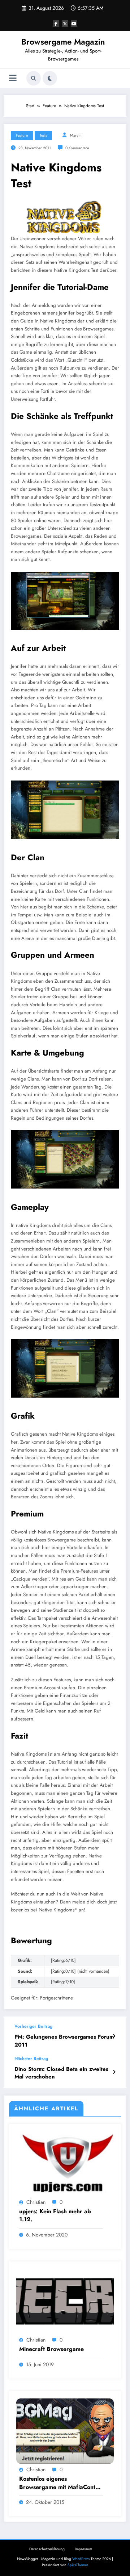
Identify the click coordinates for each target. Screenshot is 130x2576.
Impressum (83, 2549)
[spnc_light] (50, 78)
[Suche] (34, 78)
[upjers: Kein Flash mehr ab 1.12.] (65, 2163)
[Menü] (13, 78)
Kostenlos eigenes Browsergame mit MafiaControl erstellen (61, 2483)
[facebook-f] (56, 24)
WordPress (81, 2559)
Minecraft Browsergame (51, 2349)
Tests (43, 135)
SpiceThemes (78, 2565)
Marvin (76, 135)
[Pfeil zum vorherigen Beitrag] (114, 2036)
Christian (36, 2202)
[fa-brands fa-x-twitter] (65, 24)
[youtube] (74, 24)
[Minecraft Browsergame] (65, 2301)
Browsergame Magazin (63, 42)
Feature (22, 135)
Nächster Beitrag (31, 2059)
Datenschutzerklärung (47, 2549)
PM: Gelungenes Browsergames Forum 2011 (64, 2041)
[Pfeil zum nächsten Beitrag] (114, 2072)
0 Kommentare (77, 148)
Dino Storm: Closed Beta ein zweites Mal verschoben (61, 2073)
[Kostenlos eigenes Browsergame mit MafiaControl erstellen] (65, 2431)
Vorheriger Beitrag (33, 2026)
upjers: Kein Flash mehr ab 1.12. (55, 2215)
